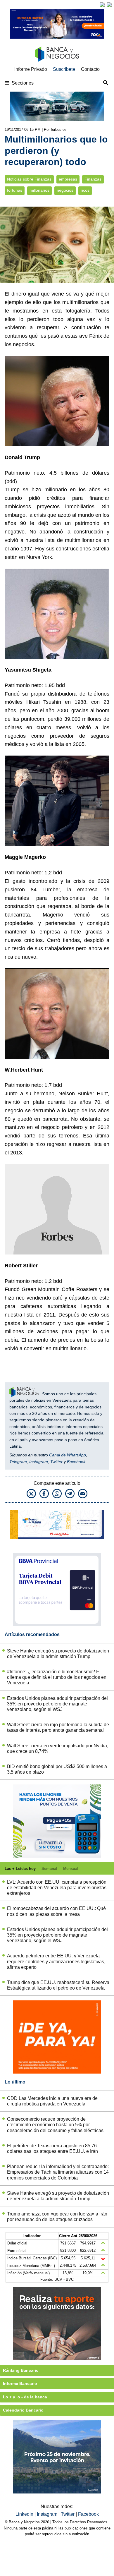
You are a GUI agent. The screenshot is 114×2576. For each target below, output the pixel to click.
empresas (68, 179)
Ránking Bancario (21, 2370)
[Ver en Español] (109, 5)
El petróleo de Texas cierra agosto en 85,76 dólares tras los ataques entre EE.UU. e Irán (52, 2148)
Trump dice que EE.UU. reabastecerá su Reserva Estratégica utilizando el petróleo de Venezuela (58, 1985)
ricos (85, 190)
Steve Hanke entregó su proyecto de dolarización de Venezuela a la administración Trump (58, 1654)
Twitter (56, 1462)
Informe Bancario (20, 2383)
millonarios (39, 190)
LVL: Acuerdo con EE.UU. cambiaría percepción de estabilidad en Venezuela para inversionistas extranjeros (57, 1888)
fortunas (15, 190)
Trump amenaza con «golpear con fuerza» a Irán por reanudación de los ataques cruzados (57, 2217)
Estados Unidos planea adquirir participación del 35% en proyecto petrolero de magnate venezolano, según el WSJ (57, 1704)
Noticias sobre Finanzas (29, 179)
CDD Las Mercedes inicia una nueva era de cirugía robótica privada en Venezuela (52, 2101)
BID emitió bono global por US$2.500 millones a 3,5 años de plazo (57, 1769)
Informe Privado (31, 69)
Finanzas (93, 179)
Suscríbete (64, 69)
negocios (65, 190)
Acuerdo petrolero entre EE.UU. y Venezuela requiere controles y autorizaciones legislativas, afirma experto (56, 1961)
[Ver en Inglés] (102, 5)
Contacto (90, 69)
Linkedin (25, 2514)
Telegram (18, 1462)
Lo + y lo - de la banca (25, 2397)
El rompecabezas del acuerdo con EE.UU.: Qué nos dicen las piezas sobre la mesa (56, 1911)
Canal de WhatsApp (68, 1455)
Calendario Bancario (23, 2410)
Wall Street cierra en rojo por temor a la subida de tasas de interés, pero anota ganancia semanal (58, 1727)
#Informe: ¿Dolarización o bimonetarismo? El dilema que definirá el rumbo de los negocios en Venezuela (57, 1677)
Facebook (76, 1462)
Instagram (39, 1462)
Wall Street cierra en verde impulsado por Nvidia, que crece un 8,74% (58, 1748)
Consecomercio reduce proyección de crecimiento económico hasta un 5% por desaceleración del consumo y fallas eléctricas (55, 2125)
